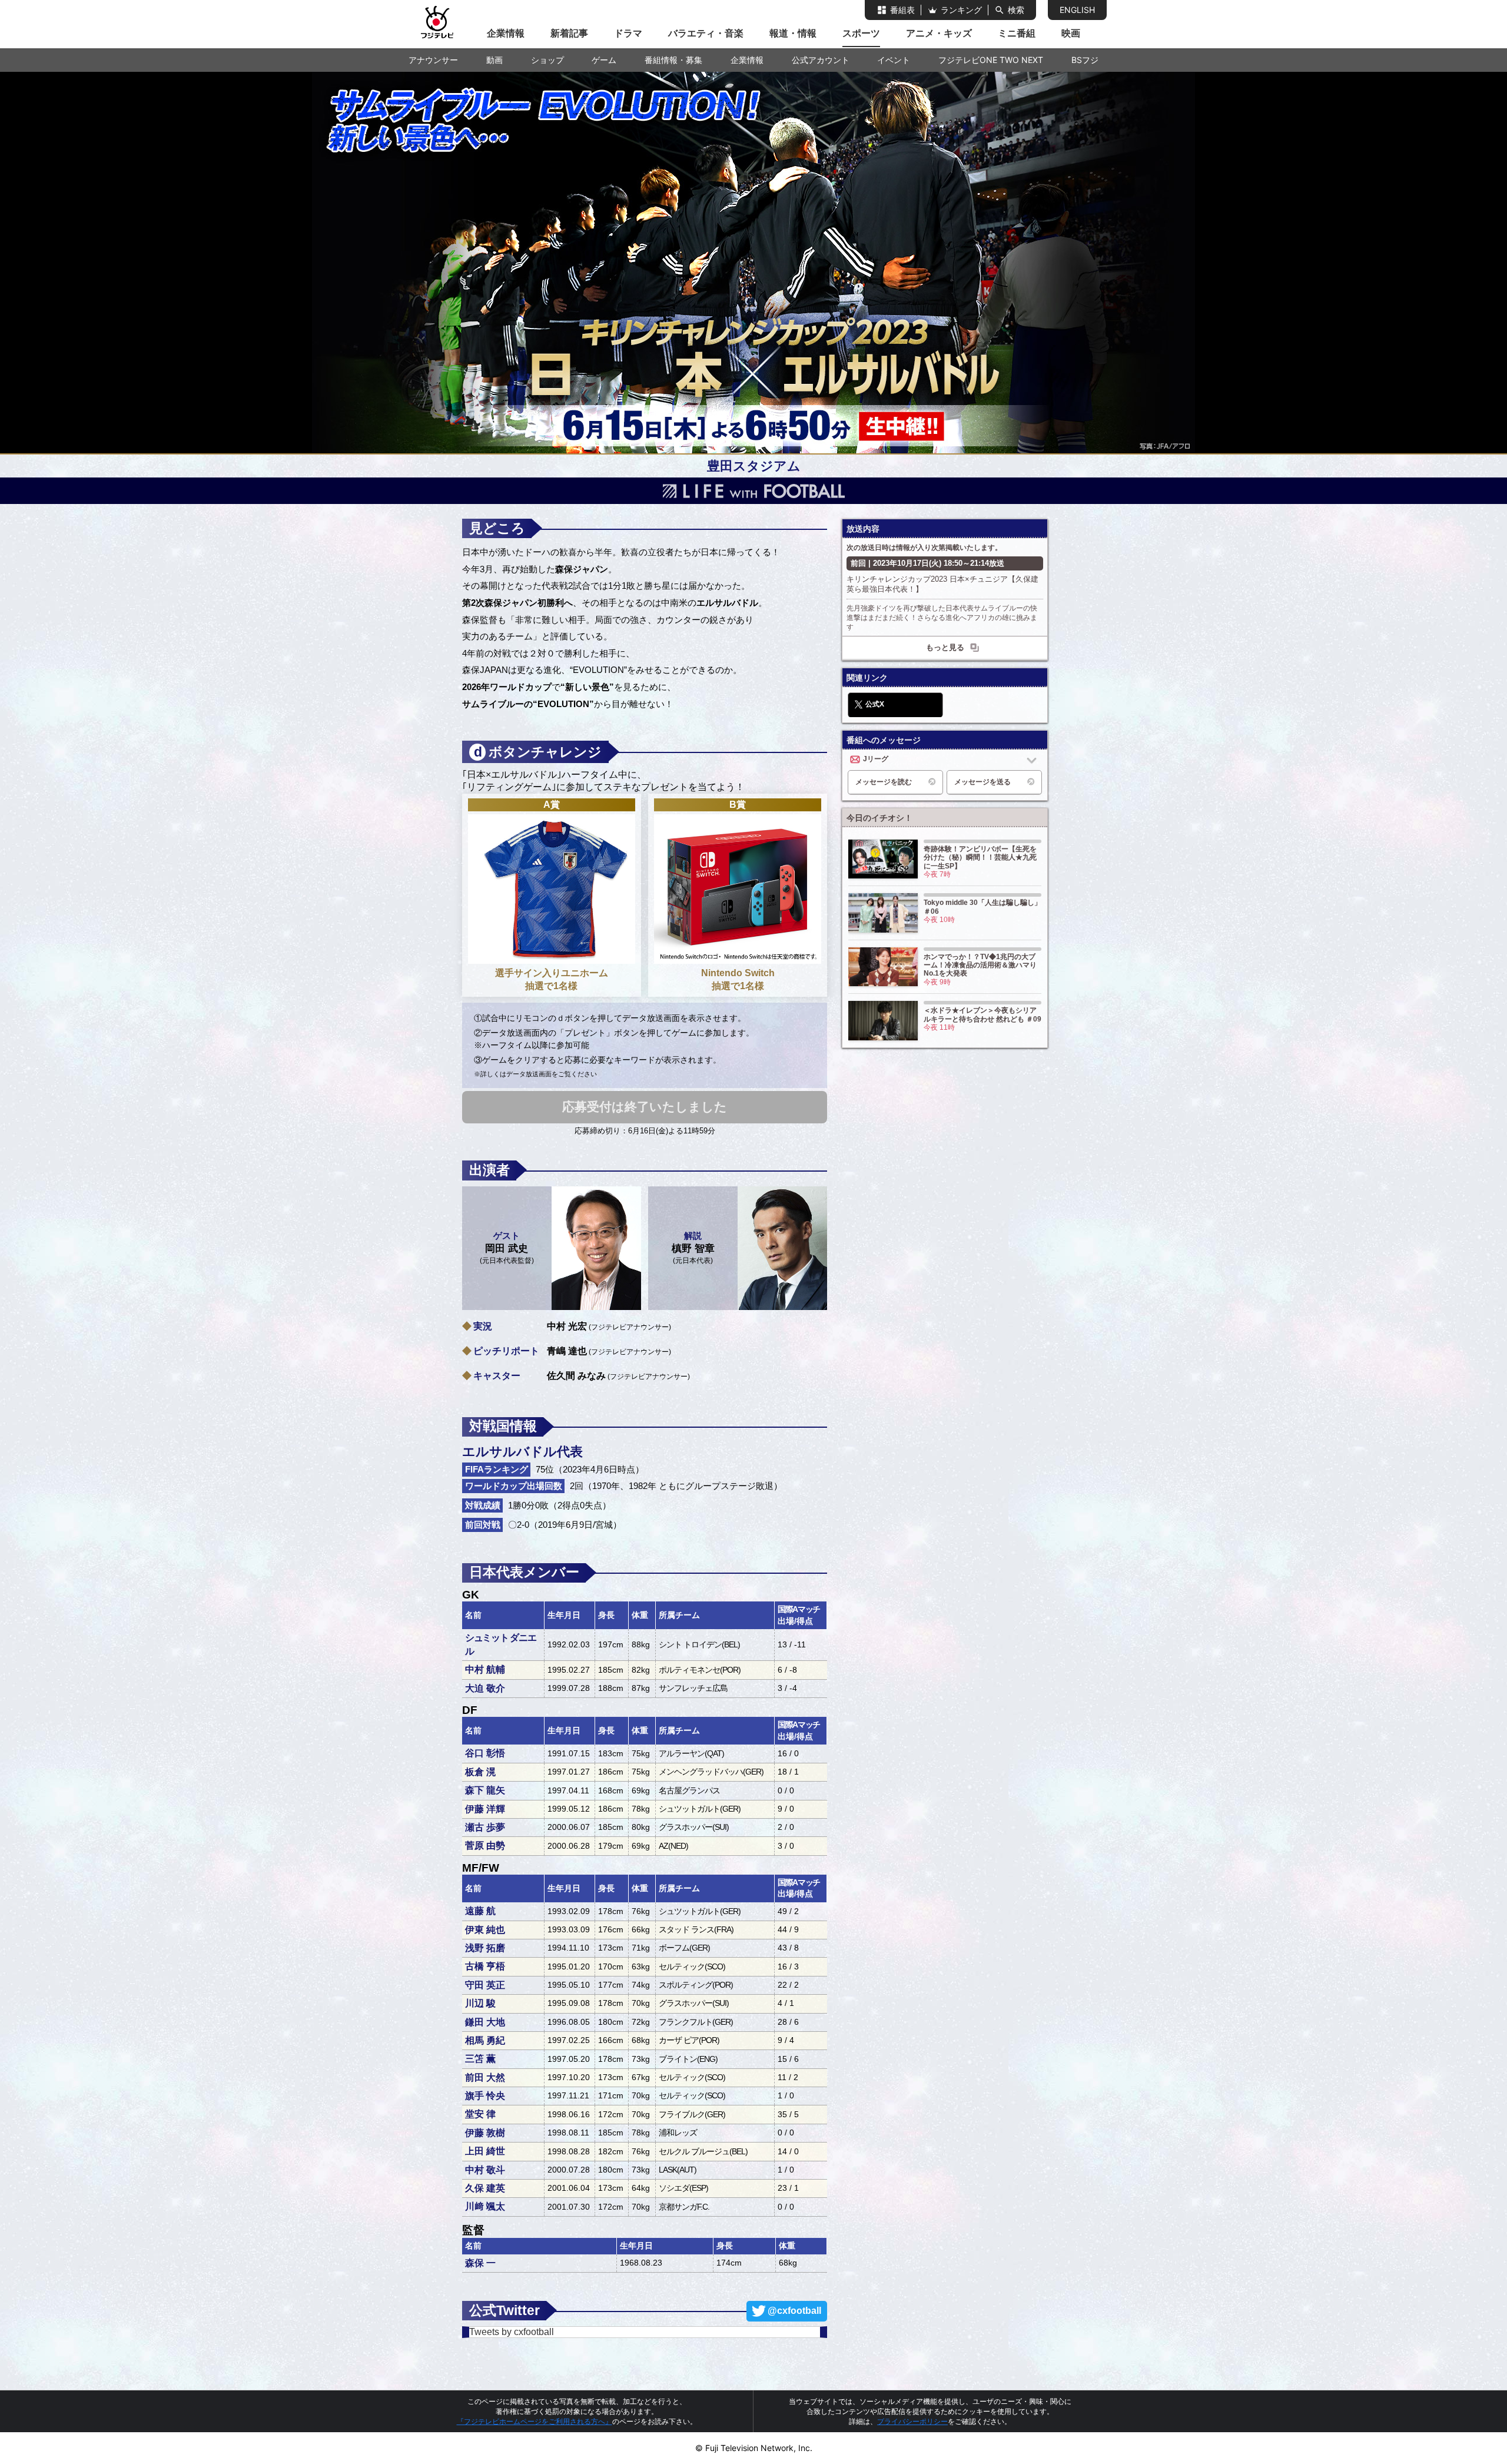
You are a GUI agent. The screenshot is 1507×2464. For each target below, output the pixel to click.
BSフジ (1085, 60)
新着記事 (569, 33)
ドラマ (628, 33)
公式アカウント (821, 60)
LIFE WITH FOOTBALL (753, 491)
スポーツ (861, 33)
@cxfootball (794, 2311)
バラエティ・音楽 (706, 33)
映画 (1071, 33)
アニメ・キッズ (939, 33)
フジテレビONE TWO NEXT (991, 60)
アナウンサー (433, 60)
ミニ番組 (1017, 33)
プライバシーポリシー (912, 2421)
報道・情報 (793, 33)
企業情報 (506, 33)
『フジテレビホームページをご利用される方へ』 (535, 2421)
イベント (894, 60)
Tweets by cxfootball (512, 2332)
